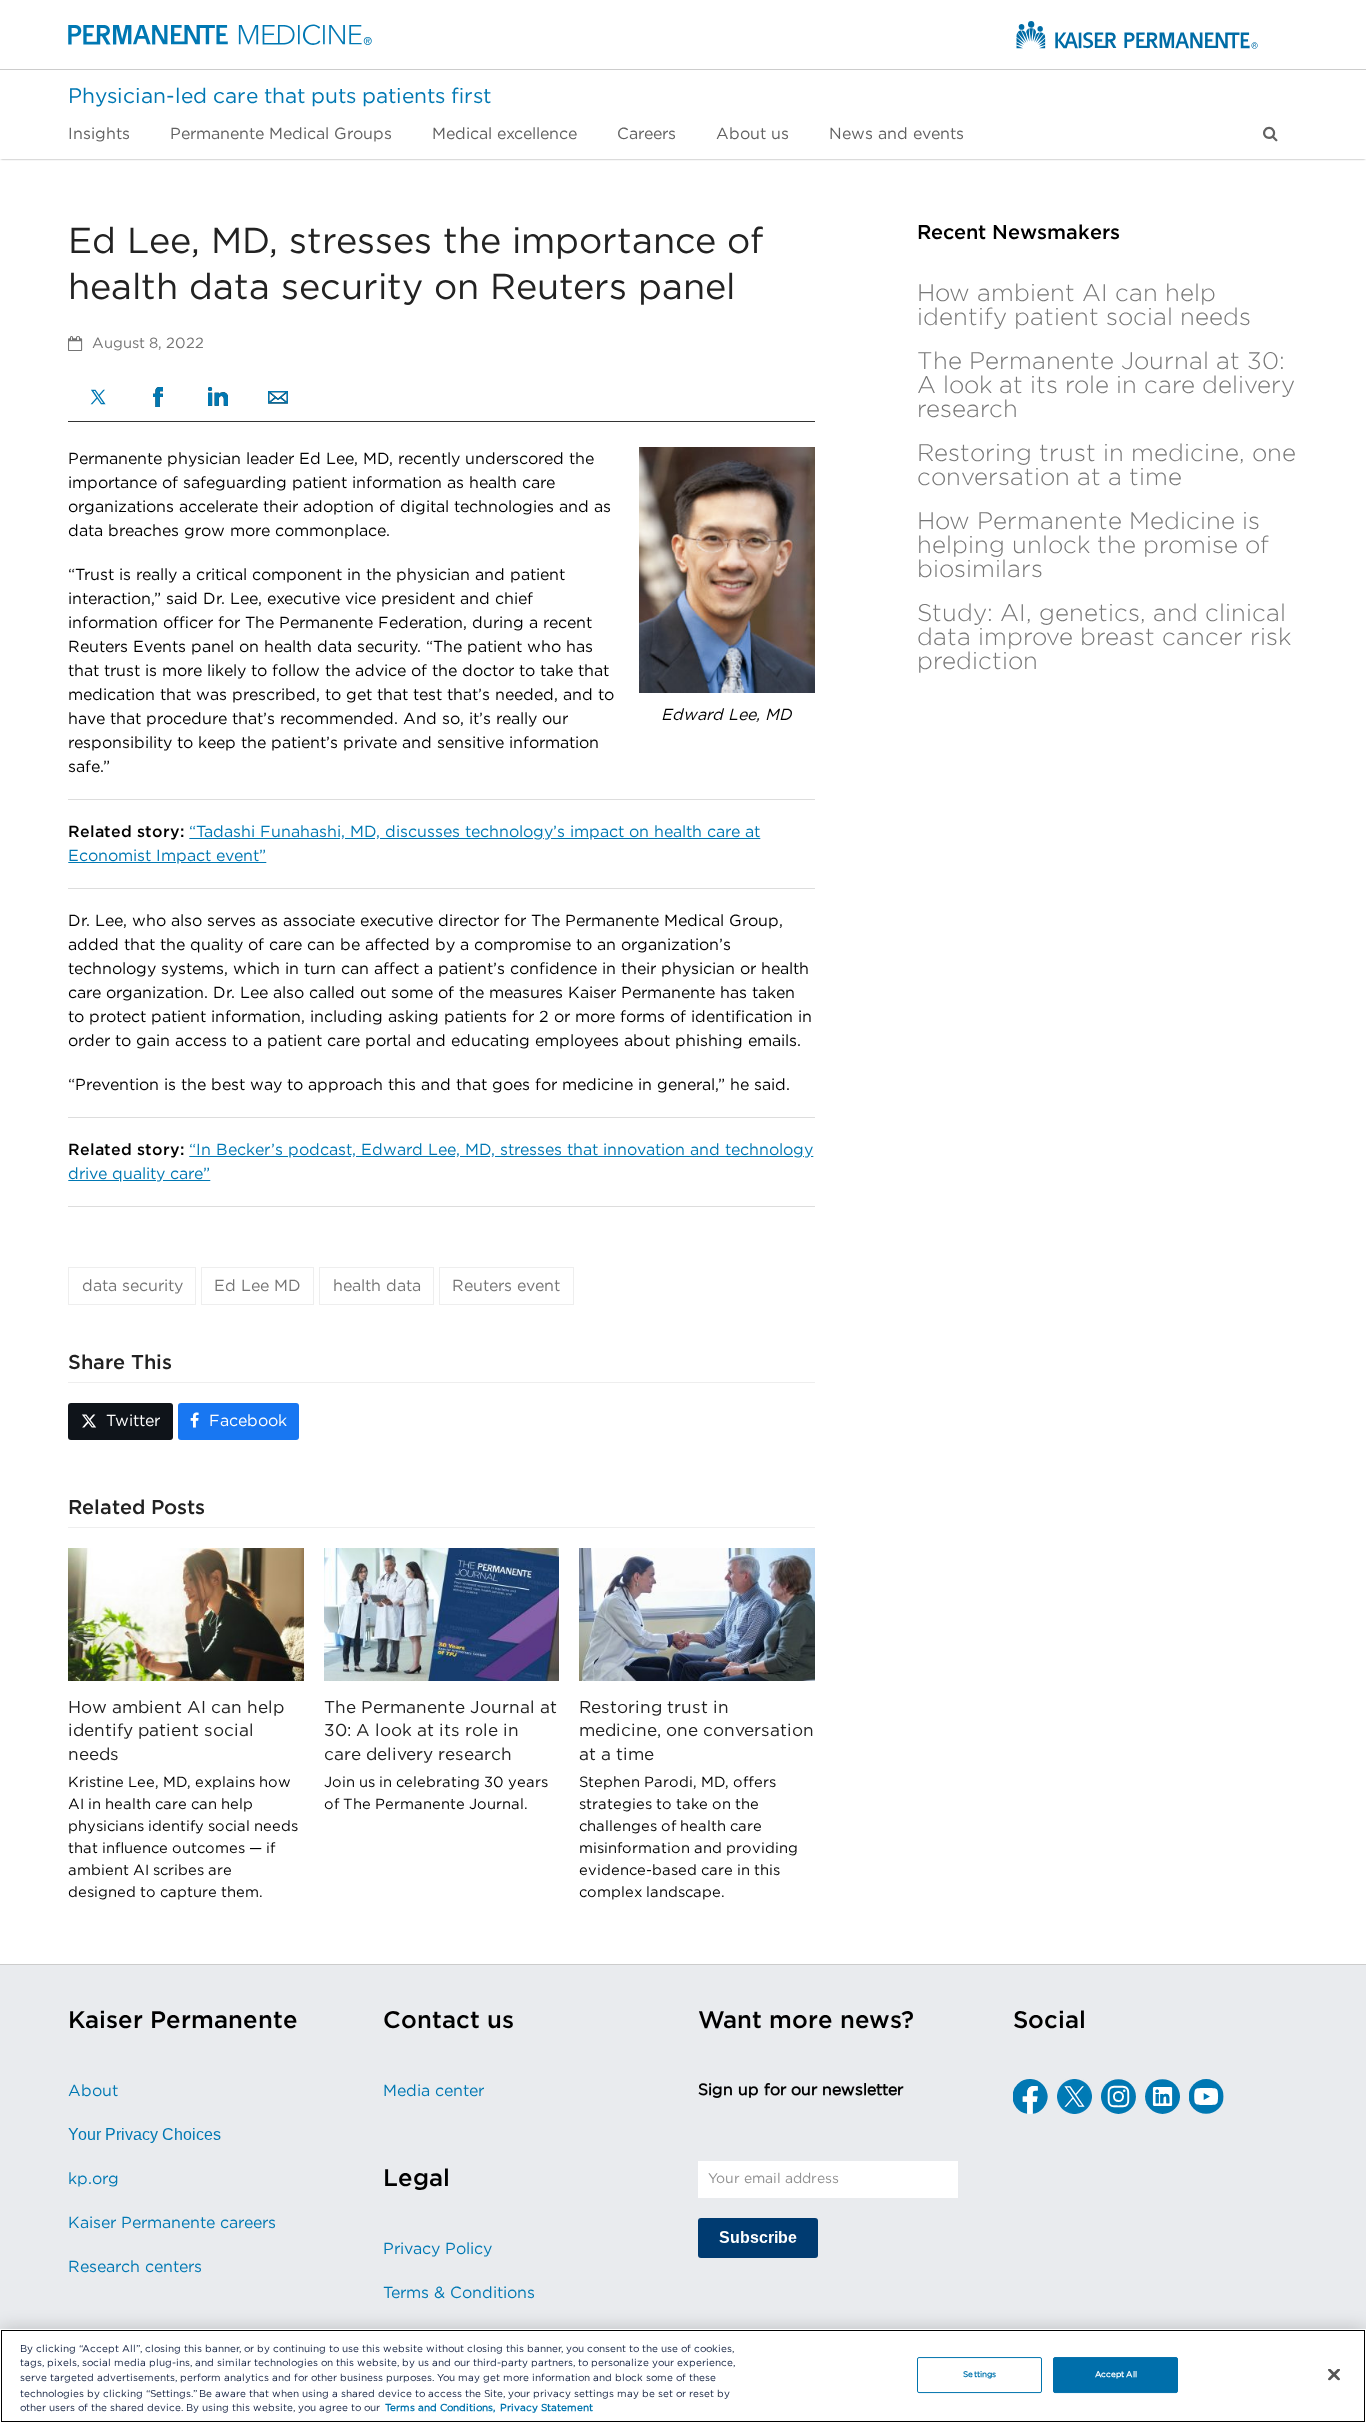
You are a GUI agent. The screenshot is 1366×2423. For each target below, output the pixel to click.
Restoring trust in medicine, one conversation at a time (696, 1731)
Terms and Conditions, (440, 2409)
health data (377, 1286)
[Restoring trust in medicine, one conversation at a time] (696, 1614)
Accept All (1116, 2374)
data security (132, 1286)
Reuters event (506, 1286)
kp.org (93, 2179)
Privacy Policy (437, 2249)
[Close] (1334, 2375)
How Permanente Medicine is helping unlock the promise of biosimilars (1093, 546)
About (93, 2091)
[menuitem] (109, 134)
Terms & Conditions (459, 2293)
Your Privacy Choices (144, 2134)
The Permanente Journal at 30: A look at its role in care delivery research (440, 1731)
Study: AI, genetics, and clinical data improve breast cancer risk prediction (1104, 638)
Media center (433, 2091)
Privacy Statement (546, 2409)
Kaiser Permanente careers (172, 2223)
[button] (1270, 134)
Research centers (135, 2267)
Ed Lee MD (257, 1286)
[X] (98, 399)
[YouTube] (1206, 2096)
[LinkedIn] (218, 399)
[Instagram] (1118, 2096)
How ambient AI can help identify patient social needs (176, 1731)
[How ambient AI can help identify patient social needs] (185, 1614)
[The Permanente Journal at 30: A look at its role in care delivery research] (441, 1614)
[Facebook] (158, 399)
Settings (979, 2374)
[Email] (278, 399)
